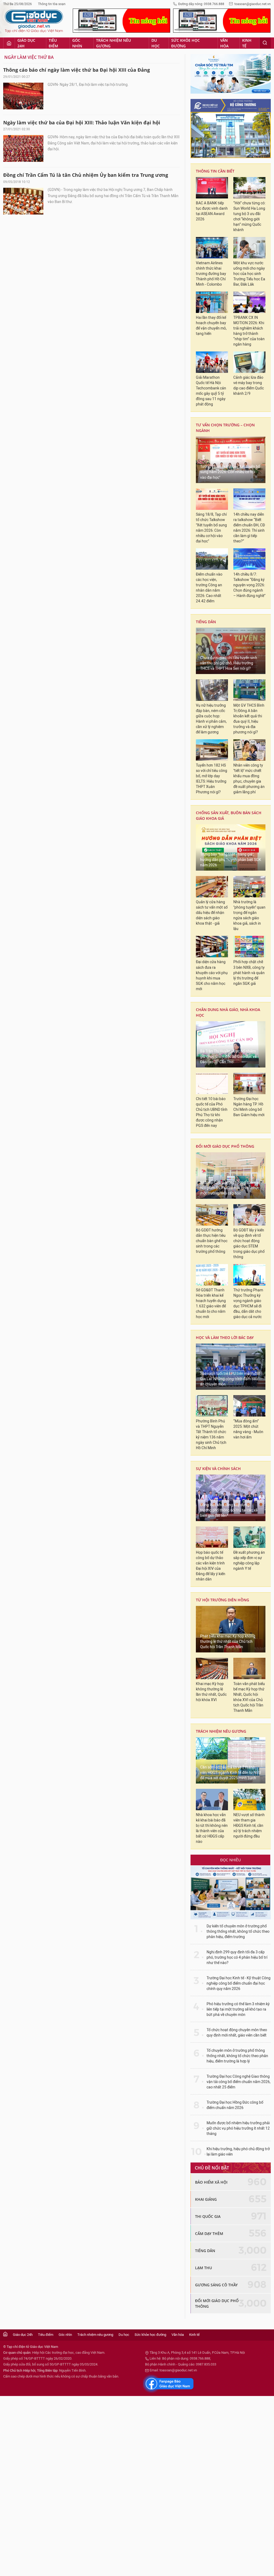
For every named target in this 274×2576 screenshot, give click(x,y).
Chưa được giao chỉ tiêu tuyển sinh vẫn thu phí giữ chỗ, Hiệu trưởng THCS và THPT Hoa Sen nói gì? (229, 663)
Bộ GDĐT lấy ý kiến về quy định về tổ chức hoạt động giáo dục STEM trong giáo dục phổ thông (249, 1244)
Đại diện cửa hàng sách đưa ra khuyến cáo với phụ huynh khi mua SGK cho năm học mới (212, 975)
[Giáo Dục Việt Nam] (34, 21)
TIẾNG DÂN (206, 622)
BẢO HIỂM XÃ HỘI (211, 2182)
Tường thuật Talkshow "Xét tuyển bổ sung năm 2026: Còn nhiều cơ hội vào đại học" (230, 472)
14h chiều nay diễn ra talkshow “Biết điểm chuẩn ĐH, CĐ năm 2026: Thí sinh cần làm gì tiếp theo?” (249, 528)
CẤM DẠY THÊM (209, 2234)
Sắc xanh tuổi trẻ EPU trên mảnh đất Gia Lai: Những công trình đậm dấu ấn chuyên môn (230, 1379)
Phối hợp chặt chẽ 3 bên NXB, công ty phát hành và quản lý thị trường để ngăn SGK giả (249, 973)
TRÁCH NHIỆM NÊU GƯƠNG (221, 1731)
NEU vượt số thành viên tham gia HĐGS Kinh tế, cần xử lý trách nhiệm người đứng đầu (249, 1826)
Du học (156, 43)
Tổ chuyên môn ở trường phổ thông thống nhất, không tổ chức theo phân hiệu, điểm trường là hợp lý (237, 2056)
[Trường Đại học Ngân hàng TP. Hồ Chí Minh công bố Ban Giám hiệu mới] (249, 1084)
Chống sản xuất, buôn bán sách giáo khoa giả (229, 816)
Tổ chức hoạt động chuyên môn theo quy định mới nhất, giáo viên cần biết (237, 2033)
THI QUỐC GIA (208, 2216)
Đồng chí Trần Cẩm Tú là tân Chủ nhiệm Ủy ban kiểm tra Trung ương (86, 175)
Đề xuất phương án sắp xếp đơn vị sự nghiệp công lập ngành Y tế (249, 1561)
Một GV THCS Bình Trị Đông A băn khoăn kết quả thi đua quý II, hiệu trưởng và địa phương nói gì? (249, 719)
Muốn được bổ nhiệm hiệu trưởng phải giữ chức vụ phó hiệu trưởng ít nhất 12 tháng (238, 2128)
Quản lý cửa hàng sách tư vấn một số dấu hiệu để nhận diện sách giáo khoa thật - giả (212, 913)
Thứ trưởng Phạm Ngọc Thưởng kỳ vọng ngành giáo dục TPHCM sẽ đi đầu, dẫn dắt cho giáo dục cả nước (248, 1304)
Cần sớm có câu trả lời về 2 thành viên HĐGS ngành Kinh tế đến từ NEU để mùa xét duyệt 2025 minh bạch (231, 1773)
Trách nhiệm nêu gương (113, 43)
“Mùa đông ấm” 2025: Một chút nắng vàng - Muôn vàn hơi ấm (248, 1429)
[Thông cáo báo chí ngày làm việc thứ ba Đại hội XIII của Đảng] (23, 96)
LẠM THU (203, 2268)
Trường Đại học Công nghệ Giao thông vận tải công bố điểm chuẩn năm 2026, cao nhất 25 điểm (239, 2082)
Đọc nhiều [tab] (231, 1860)
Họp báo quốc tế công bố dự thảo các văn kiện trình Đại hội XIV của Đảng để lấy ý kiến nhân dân (211, 1566)
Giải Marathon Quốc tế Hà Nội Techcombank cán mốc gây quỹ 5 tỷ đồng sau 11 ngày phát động (211, 391)
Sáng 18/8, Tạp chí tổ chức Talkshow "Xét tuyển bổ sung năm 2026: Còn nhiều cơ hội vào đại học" (211, 528)
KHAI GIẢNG (206, 2199)
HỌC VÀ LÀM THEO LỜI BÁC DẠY (225, 1337)
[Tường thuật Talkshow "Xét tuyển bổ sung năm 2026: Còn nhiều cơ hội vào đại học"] (231, 460)
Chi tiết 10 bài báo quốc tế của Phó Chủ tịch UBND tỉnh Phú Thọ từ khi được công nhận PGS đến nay (212, 1112)
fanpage (168, 2384)
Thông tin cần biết (215, 171)
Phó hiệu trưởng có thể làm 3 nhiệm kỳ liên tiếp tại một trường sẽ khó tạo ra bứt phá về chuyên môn (238, 2009)
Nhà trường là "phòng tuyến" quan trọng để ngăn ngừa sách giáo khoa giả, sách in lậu (249, 915)
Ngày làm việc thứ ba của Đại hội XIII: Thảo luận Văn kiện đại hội (82, 123)
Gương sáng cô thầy (216, 2285)
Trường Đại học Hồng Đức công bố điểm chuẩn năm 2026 (235, 2105)
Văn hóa (224, 43)
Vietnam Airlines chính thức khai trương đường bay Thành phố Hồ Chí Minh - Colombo (211, 274)
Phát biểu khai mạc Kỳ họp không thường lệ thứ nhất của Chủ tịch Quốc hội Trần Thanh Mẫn (228, 1642)
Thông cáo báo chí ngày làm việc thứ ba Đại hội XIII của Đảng (77, 70)
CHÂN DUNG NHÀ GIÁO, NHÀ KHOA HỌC (228, 1012)
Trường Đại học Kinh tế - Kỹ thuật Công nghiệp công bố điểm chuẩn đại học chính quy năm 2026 (239, 1983)
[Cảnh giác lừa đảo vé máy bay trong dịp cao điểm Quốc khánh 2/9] (249, 362)
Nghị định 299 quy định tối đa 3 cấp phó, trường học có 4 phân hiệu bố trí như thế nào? (237, 1957)
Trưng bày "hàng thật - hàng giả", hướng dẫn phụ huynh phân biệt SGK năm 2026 (231, 860)
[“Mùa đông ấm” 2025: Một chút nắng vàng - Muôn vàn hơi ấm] (249, 1406)
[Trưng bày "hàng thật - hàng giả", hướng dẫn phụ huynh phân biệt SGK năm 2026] (231, 848)
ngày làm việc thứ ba (29, 57)
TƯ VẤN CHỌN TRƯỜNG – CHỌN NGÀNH (225, 428)
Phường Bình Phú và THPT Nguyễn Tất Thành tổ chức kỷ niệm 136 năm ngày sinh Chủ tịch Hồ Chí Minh (211, 1435)
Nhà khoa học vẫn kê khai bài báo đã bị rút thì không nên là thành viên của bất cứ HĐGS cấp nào (212, 1828)
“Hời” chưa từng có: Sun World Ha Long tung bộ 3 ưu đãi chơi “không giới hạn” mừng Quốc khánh (249, 217)
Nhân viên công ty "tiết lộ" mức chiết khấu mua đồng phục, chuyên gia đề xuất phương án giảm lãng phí (249, 779)
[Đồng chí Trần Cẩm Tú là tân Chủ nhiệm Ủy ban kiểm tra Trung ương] (23, 201)
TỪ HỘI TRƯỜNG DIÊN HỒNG (222, 1600)
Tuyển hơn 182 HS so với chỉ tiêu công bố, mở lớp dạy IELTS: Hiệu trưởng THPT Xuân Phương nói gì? (212, 779)
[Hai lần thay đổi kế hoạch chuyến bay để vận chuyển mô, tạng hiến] (212, 302)
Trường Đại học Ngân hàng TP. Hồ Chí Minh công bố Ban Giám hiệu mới (249, 1107)
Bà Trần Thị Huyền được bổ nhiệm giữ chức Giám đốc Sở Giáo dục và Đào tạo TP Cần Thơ (228, 1057)
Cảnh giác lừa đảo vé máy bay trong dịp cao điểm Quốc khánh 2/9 (249, 386)
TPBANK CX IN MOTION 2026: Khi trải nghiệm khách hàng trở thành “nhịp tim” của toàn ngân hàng (249, 331)
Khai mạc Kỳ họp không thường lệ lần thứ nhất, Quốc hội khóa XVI (211, 1692)
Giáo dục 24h (26, 43)
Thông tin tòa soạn (52, 4)
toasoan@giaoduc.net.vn (253, 4)
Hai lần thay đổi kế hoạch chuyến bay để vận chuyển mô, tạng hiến (211, 326)
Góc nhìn (77, 43)
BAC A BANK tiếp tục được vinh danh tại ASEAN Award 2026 (212, 211)
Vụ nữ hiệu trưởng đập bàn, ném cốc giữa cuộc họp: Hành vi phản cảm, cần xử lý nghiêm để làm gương (211, 719)
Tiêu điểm (53, 43)
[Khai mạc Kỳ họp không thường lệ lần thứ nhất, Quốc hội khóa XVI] (212, 1668)
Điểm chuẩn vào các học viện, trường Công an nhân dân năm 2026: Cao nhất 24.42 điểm (209, 588)
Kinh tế (247, 43)
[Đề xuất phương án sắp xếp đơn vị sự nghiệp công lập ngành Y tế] (249, 1537)
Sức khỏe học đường (186, 43)
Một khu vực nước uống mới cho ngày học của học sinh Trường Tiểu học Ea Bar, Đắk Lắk (249, 274)
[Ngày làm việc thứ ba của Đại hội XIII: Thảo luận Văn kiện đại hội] (23, 148)
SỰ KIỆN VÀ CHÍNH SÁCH (218, 1469)
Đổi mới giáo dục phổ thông (225, 1146)
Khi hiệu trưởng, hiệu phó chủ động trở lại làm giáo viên (238, 2152)
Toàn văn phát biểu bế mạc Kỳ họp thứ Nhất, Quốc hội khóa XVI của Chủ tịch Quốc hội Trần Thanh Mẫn (249, 1697)
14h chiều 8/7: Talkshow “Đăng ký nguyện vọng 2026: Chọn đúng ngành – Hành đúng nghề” (249, 585)
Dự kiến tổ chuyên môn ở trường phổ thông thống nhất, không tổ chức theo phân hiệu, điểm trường (238, 1932)
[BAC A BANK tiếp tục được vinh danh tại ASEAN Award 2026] (212, 188)
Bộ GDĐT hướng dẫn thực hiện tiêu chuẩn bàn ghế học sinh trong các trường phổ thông (212, 1241)
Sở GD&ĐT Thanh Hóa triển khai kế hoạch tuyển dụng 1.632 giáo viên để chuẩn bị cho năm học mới (211, 1304)
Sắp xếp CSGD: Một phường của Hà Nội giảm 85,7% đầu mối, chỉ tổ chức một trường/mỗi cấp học (230, 1188)
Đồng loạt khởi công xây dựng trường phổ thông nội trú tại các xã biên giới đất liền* (229, 1510)
